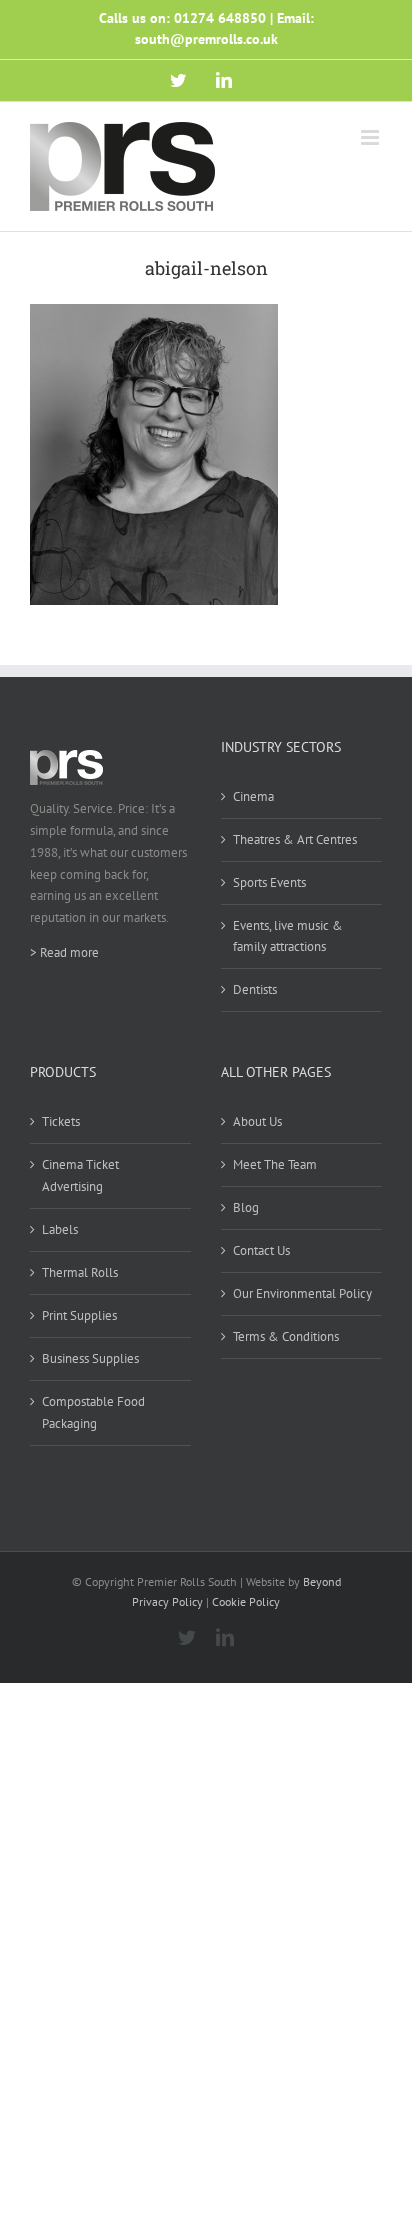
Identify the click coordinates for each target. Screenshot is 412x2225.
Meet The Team (275, 1164)
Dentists (255, 989)
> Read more (64, 952)
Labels (60, 1229)
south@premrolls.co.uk (206, 39)
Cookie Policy (246, 1601)
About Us (257, 1121)
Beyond (322, 1581)
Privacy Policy (167, 1601)
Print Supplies (79, 1315)
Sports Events (269, 882)
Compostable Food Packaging (93, 1412)
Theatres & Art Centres (295, 839)
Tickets (61, 1121)
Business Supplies (90, 1358)
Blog (246, 1207)
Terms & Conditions (286, 1336)
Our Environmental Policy (302, 1293)
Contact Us (261, 1250)
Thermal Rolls (80, 1272)
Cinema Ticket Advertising (80, 1175)
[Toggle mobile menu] (371, 137)
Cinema (253, 796)
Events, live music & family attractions (288, 936)
